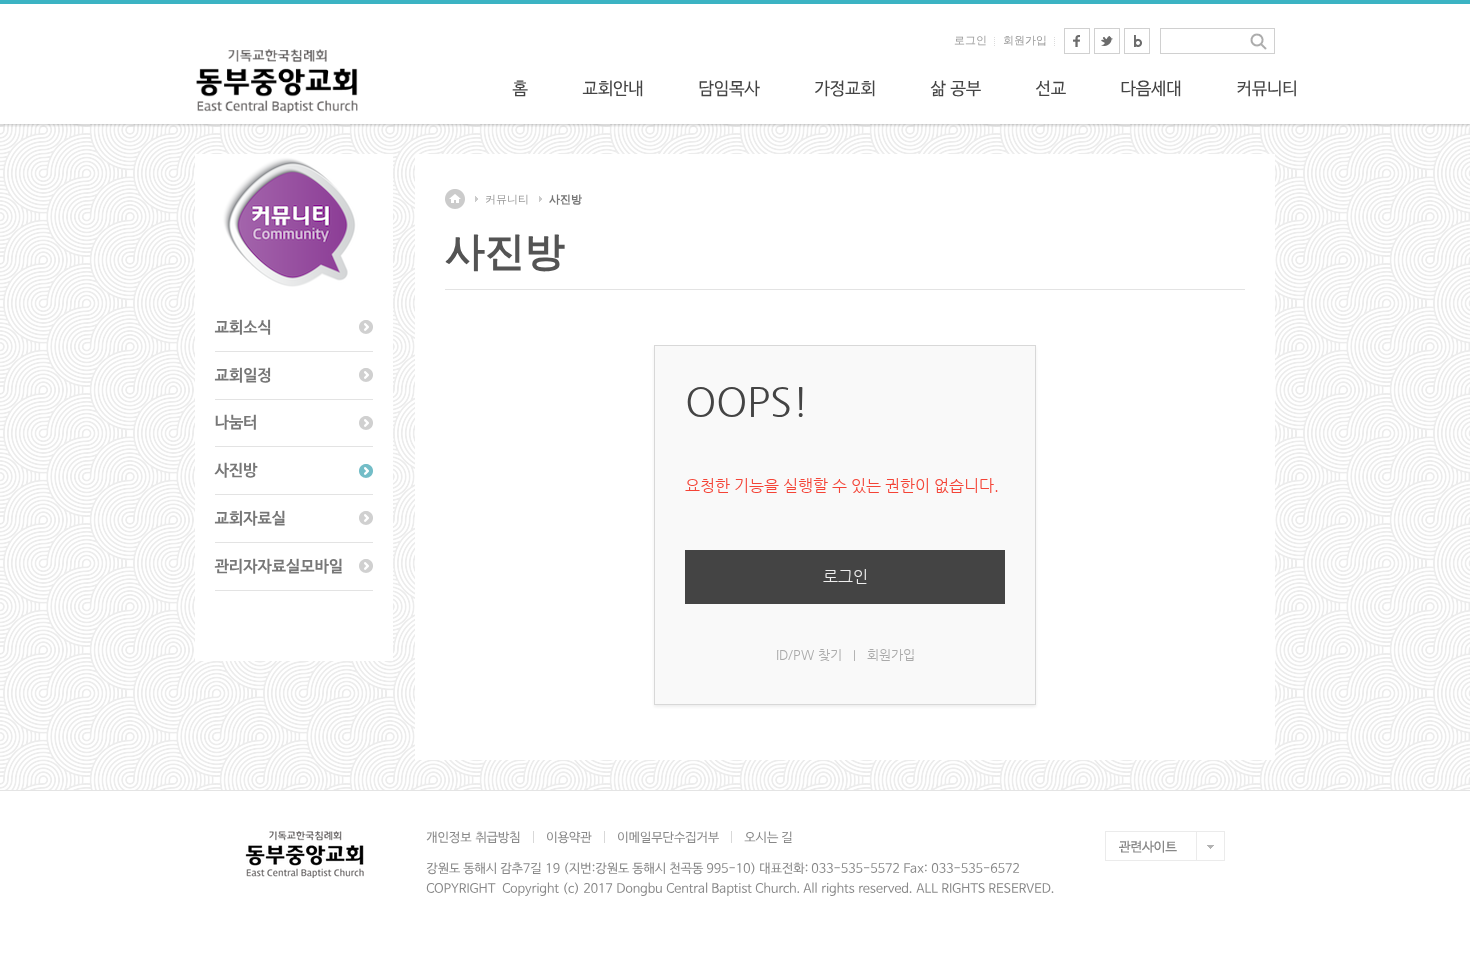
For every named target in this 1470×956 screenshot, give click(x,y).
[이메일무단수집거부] (667, 837)
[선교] (1050, 88)
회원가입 (1025, 40)
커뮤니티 (507, 199)
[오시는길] (768, 837)
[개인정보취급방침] (479, 837)
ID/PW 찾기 (809, 654)
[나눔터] (294, 424)
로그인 (970, 40)
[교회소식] (294, 328)
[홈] (520, 88)
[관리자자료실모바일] (294, 567)
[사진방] (294, 471)
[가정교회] (845, 88)
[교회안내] (613, 88)
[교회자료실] (294, 519)
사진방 (565, 199)
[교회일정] (294, 376)
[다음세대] (1151, 88)
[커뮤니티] (1267, 88)
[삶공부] (955, 88)
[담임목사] (729, 88)
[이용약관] (568, 837)
